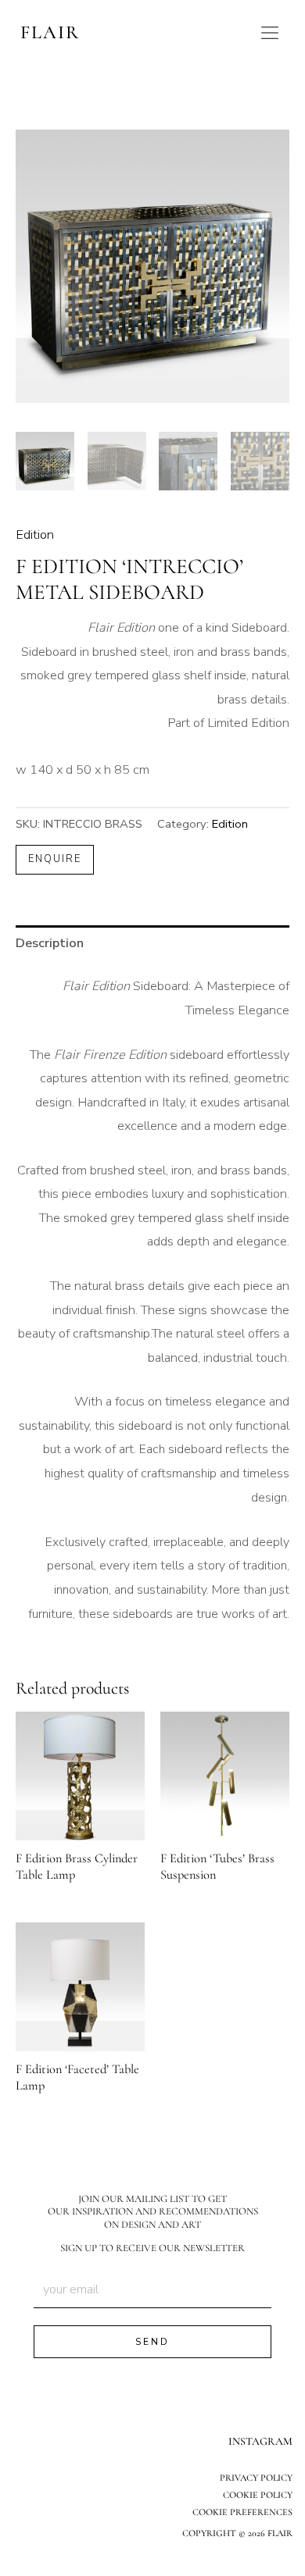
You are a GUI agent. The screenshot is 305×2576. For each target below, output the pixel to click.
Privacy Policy (256, 2478)
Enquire (55, 859)
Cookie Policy (258, 2495)
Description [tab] (50, 943)
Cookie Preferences (242, 2512)
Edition (35, 534)
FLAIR (50, 32)
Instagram (260, 2441)
